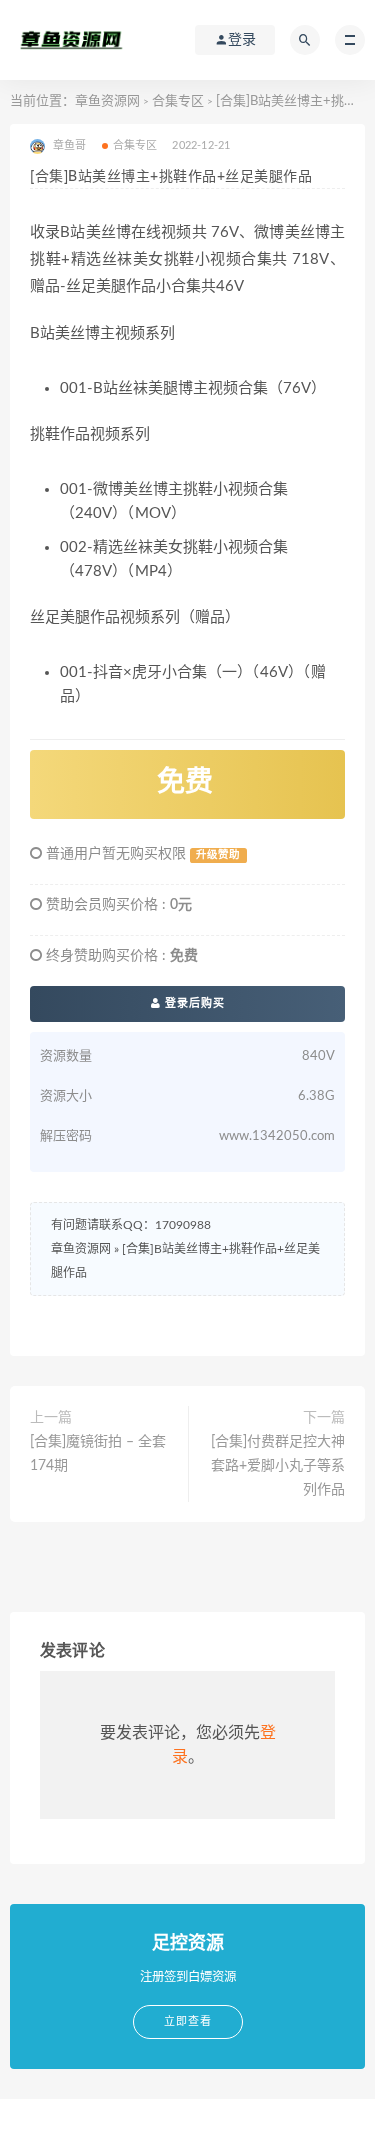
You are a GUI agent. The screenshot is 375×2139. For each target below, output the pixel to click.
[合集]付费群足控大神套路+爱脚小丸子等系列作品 (278, 1466)
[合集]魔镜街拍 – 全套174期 (98, 1454)
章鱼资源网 (107, 101)
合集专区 (178, 101)
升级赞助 (218, 855)
